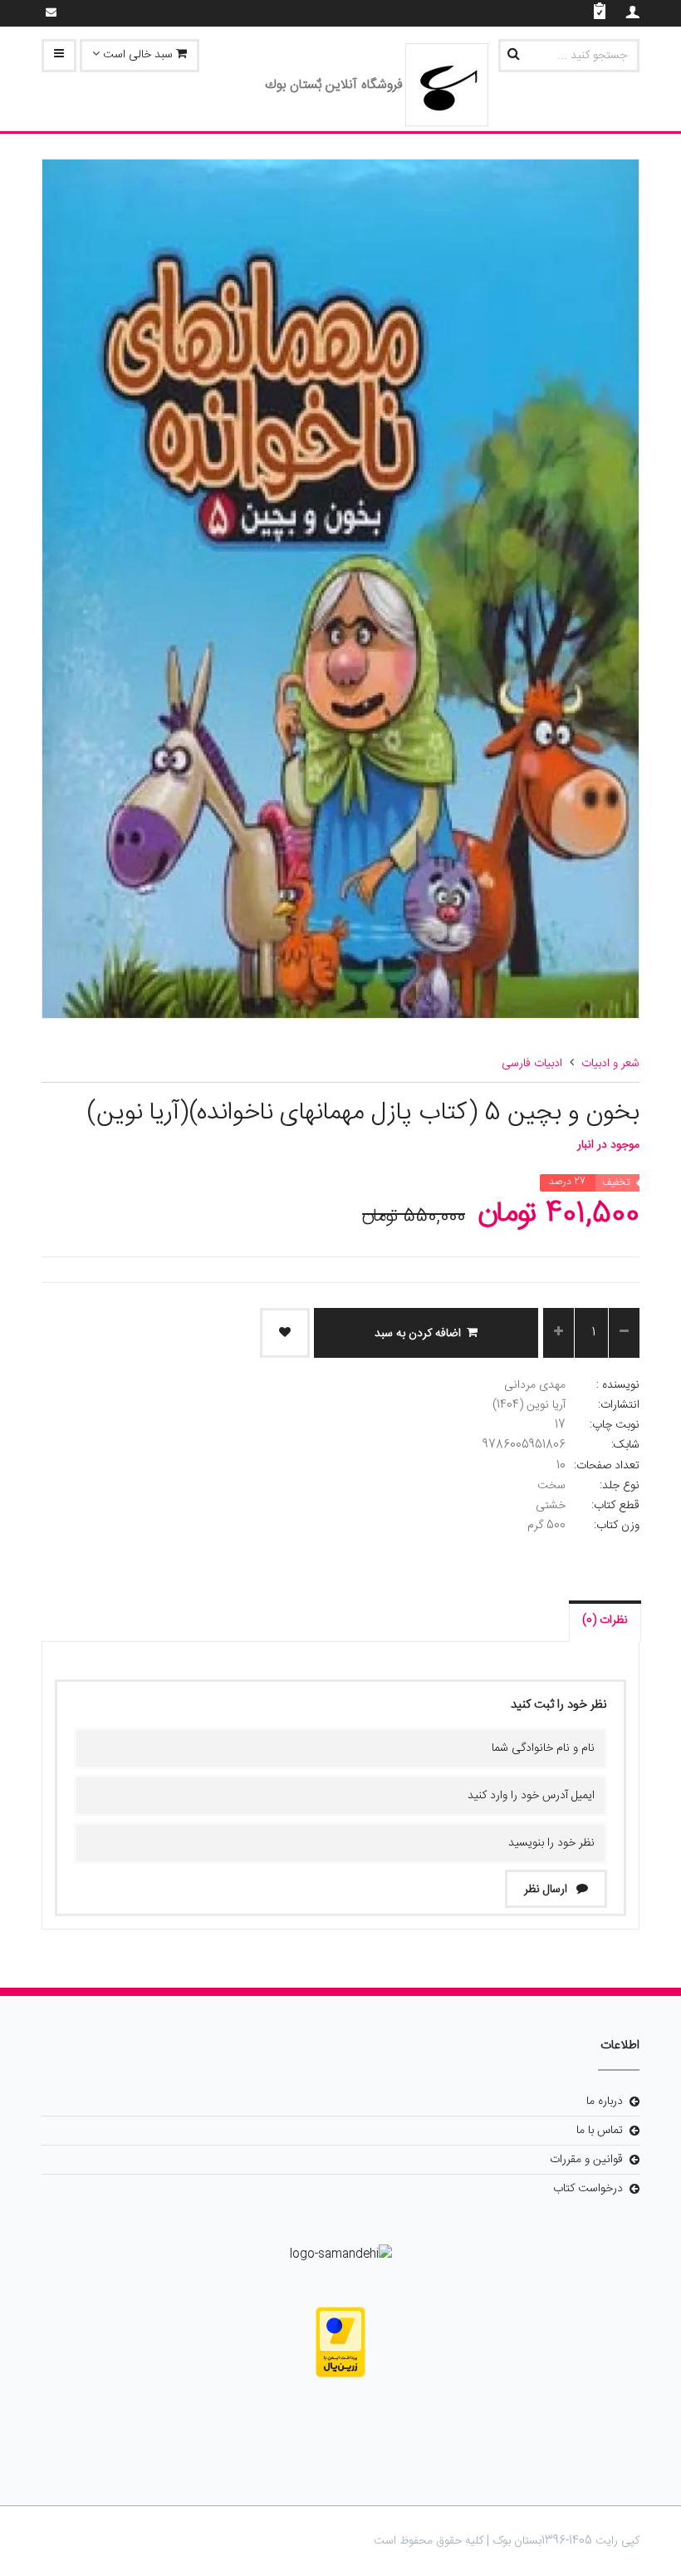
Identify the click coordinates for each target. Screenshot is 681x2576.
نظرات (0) (605, 1620)
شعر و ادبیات (610, 1064)
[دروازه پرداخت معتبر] (340, 2342)
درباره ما (605, 2102)
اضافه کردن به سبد (418, 1334)
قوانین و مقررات (586, 2160)
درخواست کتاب (588, 2189)
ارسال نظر (547, 1890)
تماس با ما (600, 2131)
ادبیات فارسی (532, 1064)
